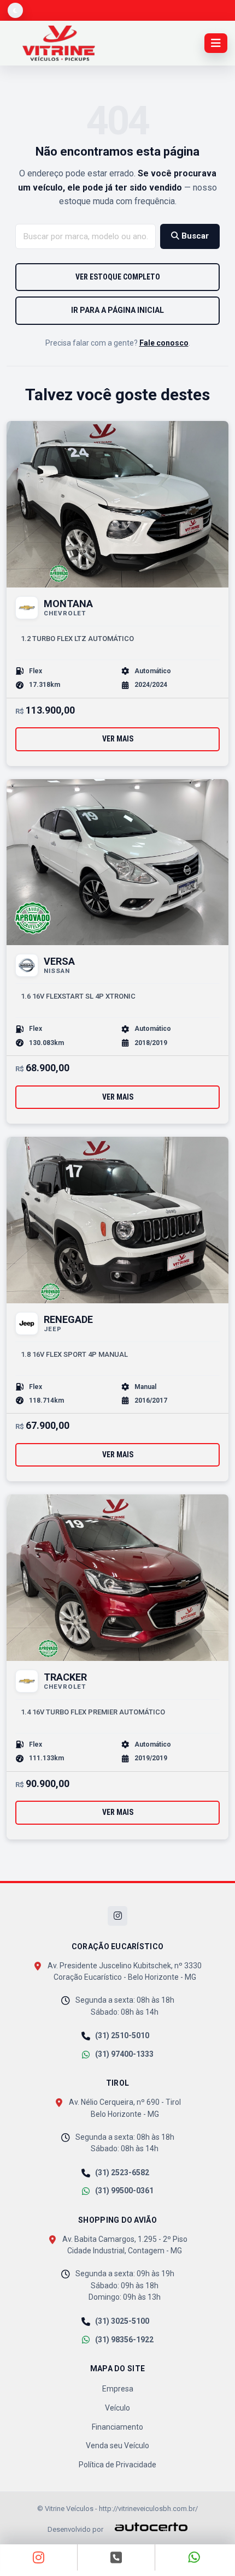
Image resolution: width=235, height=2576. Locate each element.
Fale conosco (164, 343)
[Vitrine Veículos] (59, 43)
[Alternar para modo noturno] (15, 10)
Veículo (117, 2408)
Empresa (118, 2389)
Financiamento (117, 2427)
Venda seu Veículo (117, 2446)
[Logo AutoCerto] (146, 2527)
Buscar (194, 236)
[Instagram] (117, 1916)
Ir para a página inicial (117, 310)
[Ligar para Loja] (116, 2557)
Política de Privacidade (117, 2465)
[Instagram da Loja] (39, 2557)
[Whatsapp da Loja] (194, 2557)
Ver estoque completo (118, 277)
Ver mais (118, 739)
